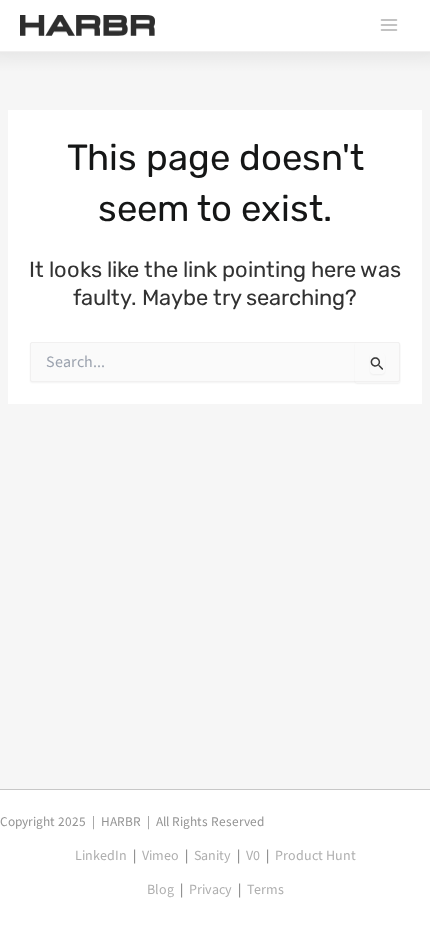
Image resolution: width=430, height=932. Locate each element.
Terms (265, 890)
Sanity (212, 856)
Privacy (210, 890)
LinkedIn (101, 856)
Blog (160, 890)
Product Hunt (315, 856)
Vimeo (160, 856)
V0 (253, 856)
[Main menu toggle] (389, 25)
